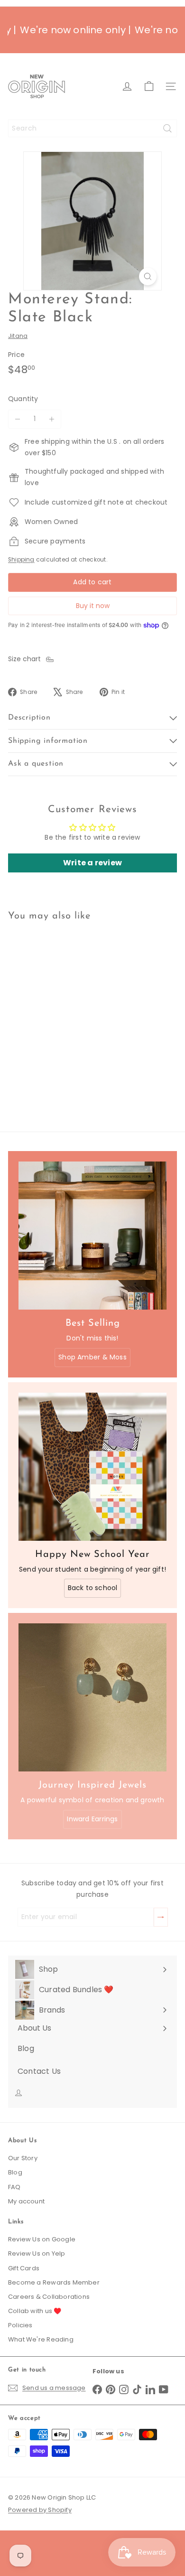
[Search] (167, 128)
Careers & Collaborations (49, 2297)
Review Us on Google (42, 2239)
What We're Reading (41, 2339)
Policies (20, 2325)
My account (26, 2201)
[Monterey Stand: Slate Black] (67, 1011)
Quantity (23, 399)
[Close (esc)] (175, 2393)
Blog (15, 2172)
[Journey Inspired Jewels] (92, 1697)
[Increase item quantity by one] (52, 419)
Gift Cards (24, 2268)
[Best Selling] (92, 1236)
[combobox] (92, 128)
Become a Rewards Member (54, 2282)
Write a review (92, 863)
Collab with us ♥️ (35, 2311)
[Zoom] (148, 276)
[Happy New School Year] (92, 1467)
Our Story (23, 2158)
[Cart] (149, 86)
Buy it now (93, 606)
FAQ (14, 2187)
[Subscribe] (161, 1917)
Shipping (21, 560)
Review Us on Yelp (37, 2253)
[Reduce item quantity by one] (18, 419)
